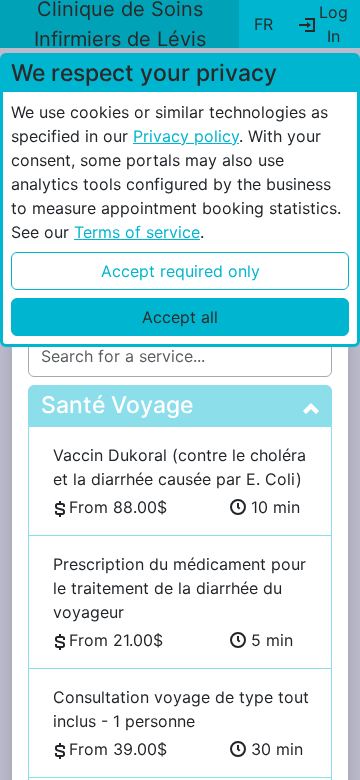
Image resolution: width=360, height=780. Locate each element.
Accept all (180, 317)
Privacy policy (186, 136)
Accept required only (180, 271)
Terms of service (137, 232)
